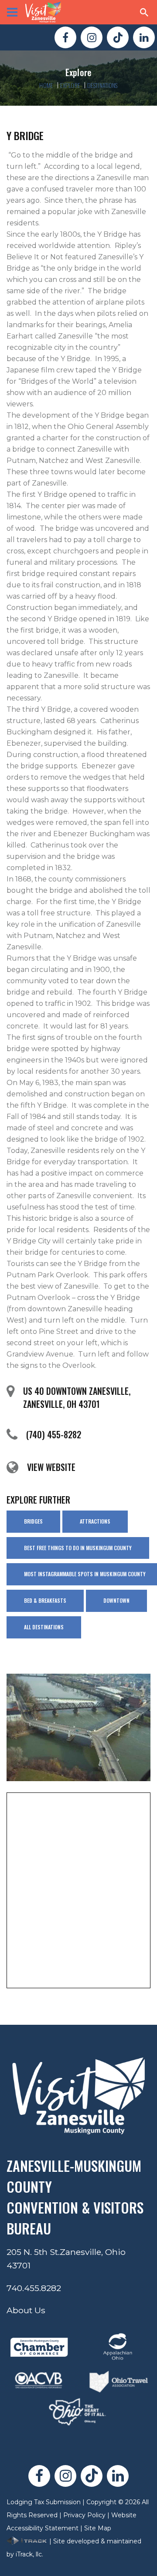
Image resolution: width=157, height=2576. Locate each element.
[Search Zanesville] (144, 12)
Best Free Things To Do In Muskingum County (78, 1548)
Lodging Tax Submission (44, 2502)
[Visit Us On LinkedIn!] (144, 37)
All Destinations (44, 1627)
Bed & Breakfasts (45, 1600)
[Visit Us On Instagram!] (92, 37)
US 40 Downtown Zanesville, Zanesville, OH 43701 (77, 1397)
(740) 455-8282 (54, 1434)
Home (46, 85)
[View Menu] (12, 12)
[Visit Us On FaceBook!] (65, 37)
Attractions (95, 1521)
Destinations (102, 85)
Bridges (33, 1521)
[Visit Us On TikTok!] (118, 37)
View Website (51, 1467)
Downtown (116, 1600)
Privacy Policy (84, 2515)
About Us (26, 2310)
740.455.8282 (34, 2288)
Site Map (98, 2528)
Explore (70, 85)
